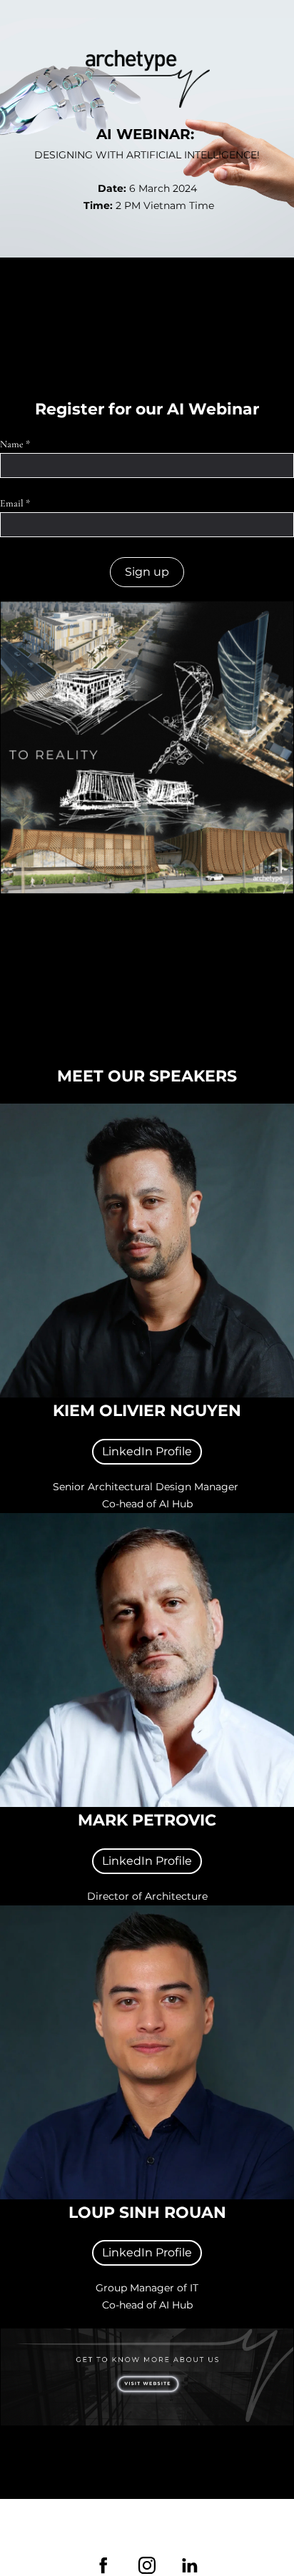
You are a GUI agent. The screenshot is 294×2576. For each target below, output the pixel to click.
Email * (15, 503)
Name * (15, 444)
